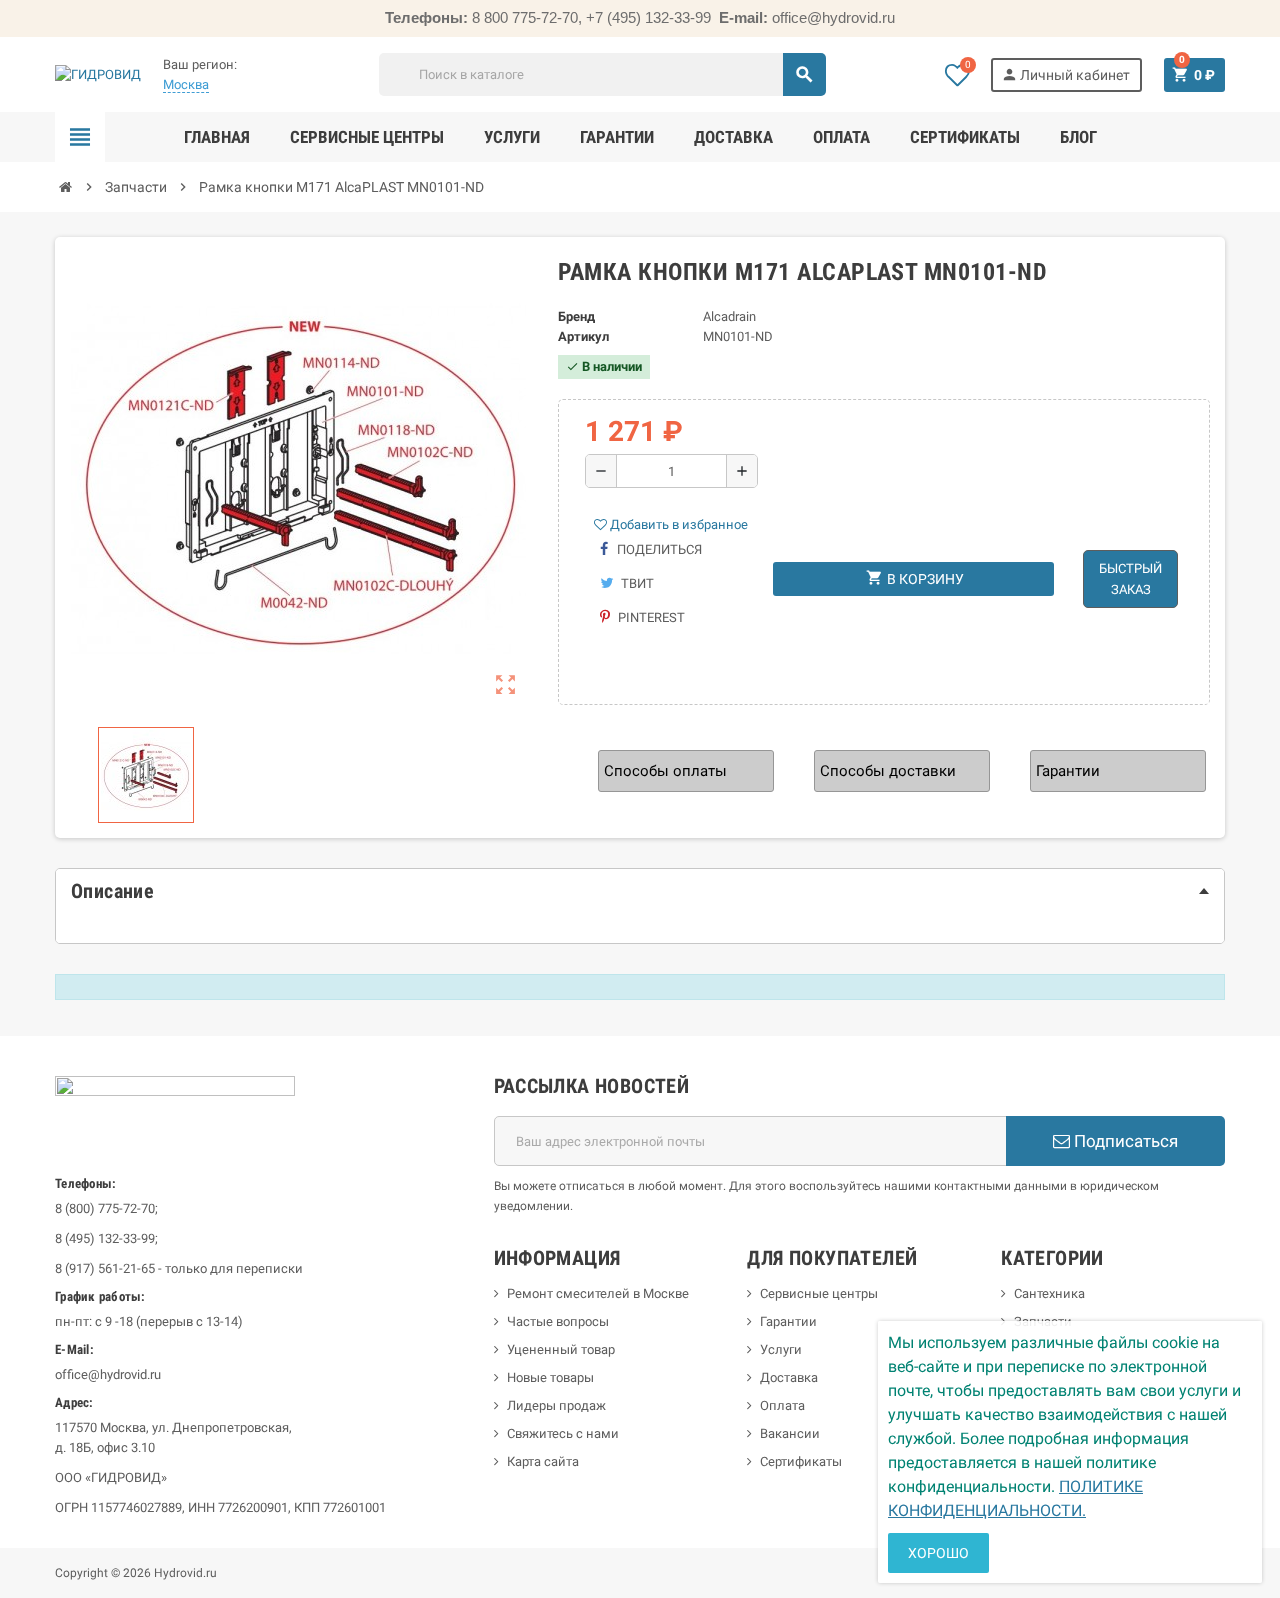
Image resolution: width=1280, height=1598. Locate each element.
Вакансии (790, 1433)
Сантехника (1049, 1293)
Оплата (782, 1405)
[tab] (640, 891)
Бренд (576, 316)
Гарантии (788, 1321)
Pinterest (650, 617)
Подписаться (1124, 1141)
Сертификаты (801, 1461)
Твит (636, 583)
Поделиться (658, 549)
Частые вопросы (558, 1321)
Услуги (781, 1349)
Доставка (789, 1377)
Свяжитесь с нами (563, 1433)
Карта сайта (543, 1461)
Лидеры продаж (556, 1405)
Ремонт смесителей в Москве (598, 1293)
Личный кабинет (1065, 74)
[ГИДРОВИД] (98, 73)
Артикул (583, 336)
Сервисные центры (819, 1293)
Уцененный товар (561, 1349)
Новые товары (550, 1377)
